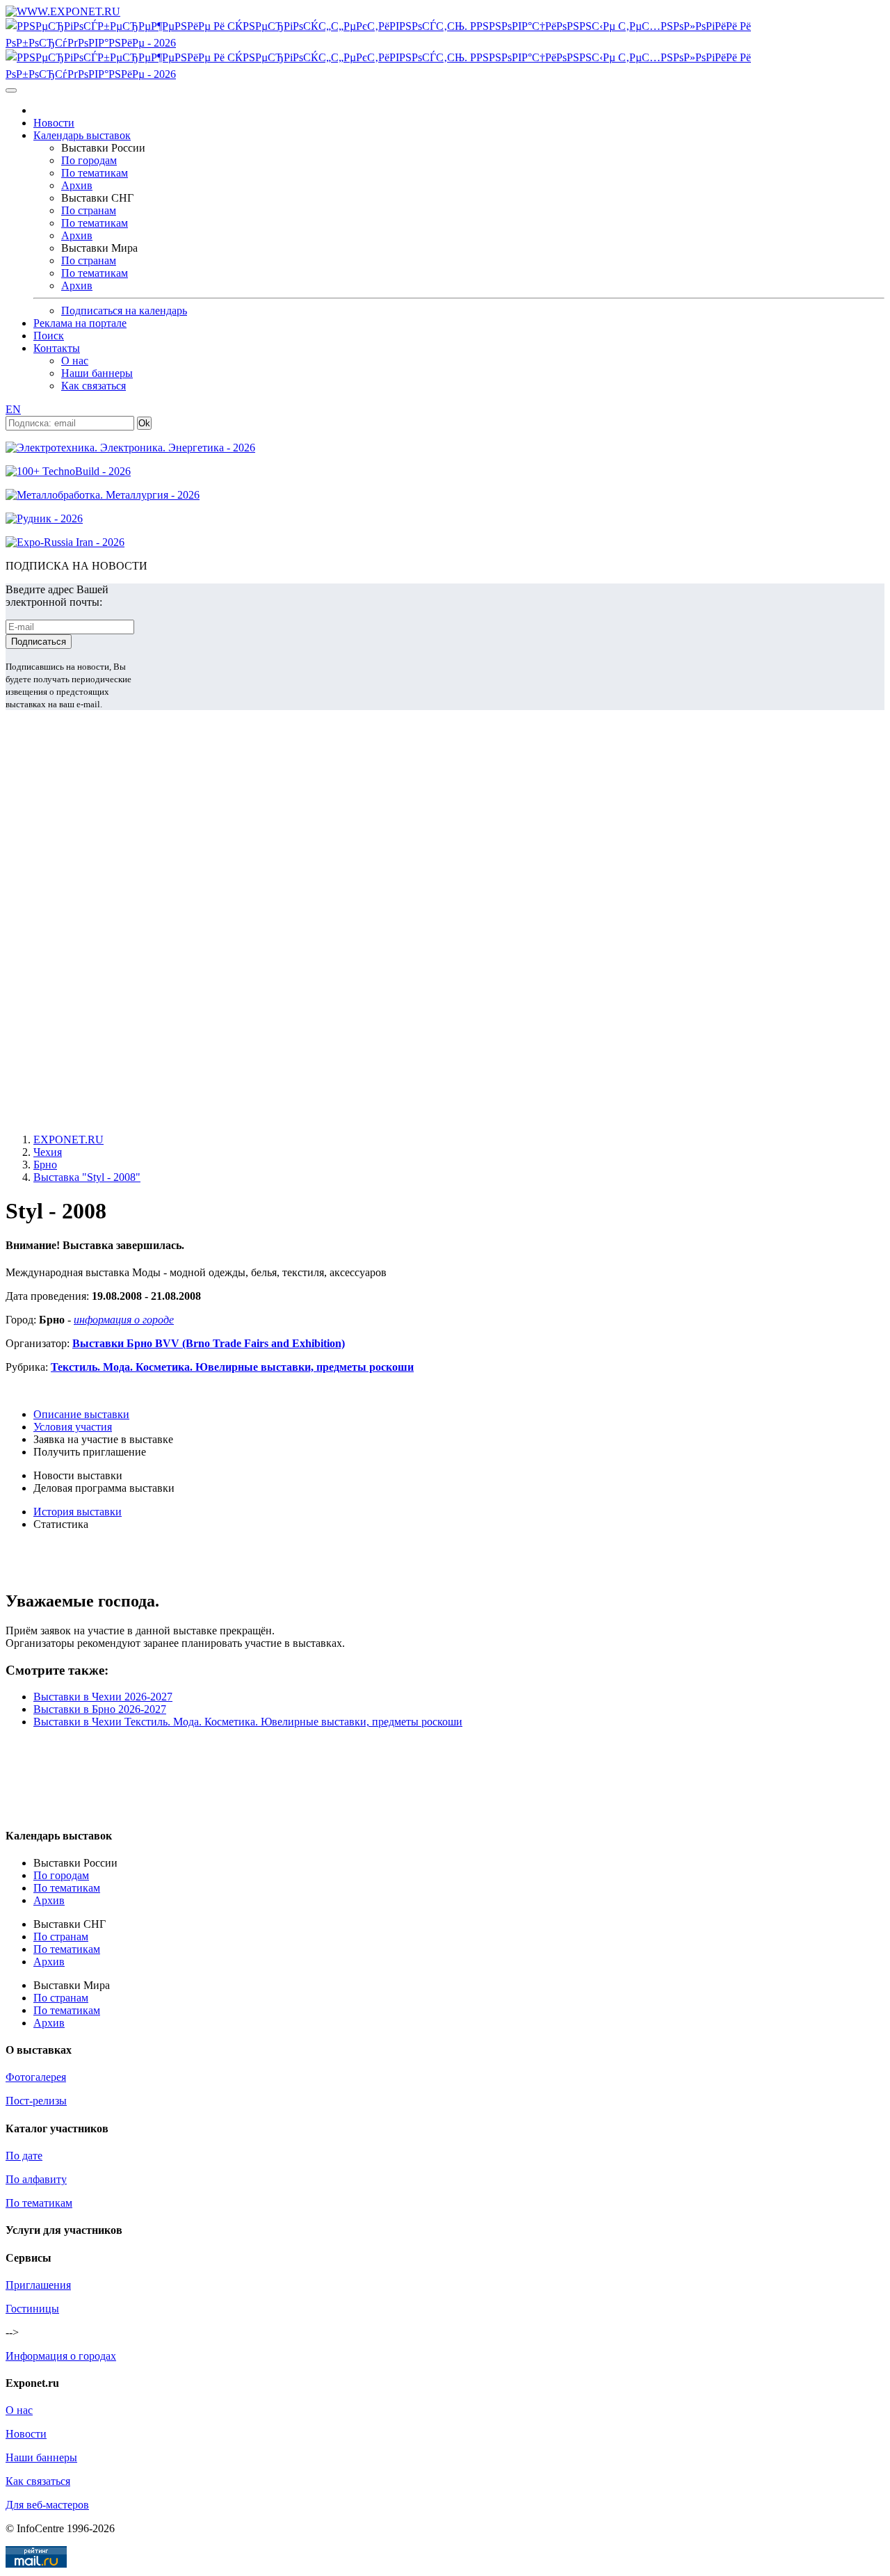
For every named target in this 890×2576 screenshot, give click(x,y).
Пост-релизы (36, 2101)
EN (13, 409)
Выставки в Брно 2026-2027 (100, 1709)
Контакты (57, 348)
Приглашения (38, 2285)
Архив (77, 185)
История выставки (78, 1512)
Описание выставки (81, 1414)
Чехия (48, 1152)
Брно (45, 1165)
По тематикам (95, 173)
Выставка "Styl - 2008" (87, 1177)
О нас (75, 361)
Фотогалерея (36, 2077)
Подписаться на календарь (124, 311)
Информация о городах (61, 2356)
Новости (54, 123)
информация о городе (124, 1320)
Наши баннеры (97, 373)
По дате (24, 2156)
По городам (89, 160)
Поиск (49, 336)
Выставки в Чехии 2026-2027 (103, 1697)
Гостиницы (32, 2309)
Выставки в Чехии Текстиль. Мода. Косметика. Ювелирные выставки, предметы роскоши (248, 1722)
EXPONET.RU (68, 1140)
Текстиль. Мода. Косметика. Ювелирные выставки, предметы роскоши (232, 1367)
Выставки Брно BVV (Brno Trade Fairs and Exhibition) (209, 1343)
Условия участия (73, 1427)
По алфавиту (36, 2179)
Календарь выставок (82, 135)
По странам (89, 210)
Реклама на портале (80, 323)
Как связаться (94, 386)
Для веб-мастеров (47, 2505)
